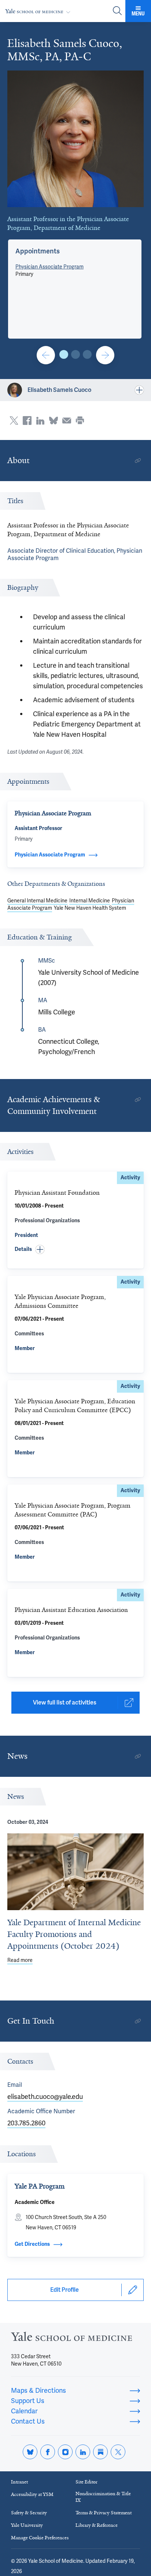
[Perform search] (117, 11)
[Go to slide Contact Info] (46, 355)
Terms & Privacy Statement (104, 2513)
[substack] (100, 2452)
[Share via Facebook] (27, 421)
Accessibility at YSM (32, 2494)
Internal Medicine (90, 901)
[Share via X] (14, 421)
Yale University (27, 2525)
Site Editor (86, 2482)
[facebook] (48, 2452)
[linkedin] (83, 2452)
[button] (38, 251)
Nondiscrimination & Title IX (103, 2497)
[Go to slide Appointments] (64, 354)
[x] (118, 2452)
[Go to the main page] (39, 11)
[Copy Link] (138, 461)
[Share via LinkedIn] (40, 421)
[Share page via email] (67, 421)
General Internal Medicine (37, 901)
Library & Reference (97, 2525)
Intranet (19, 2482)
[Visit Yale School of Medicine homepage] (71, 2339)
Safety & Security (29, 2513)
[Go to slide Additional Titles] (75, 354)
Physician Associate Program (49, 267)
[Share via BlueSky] (54, 421)
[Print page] (80, 421)
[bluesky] (30, 2452)
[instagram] (65, 2452)
